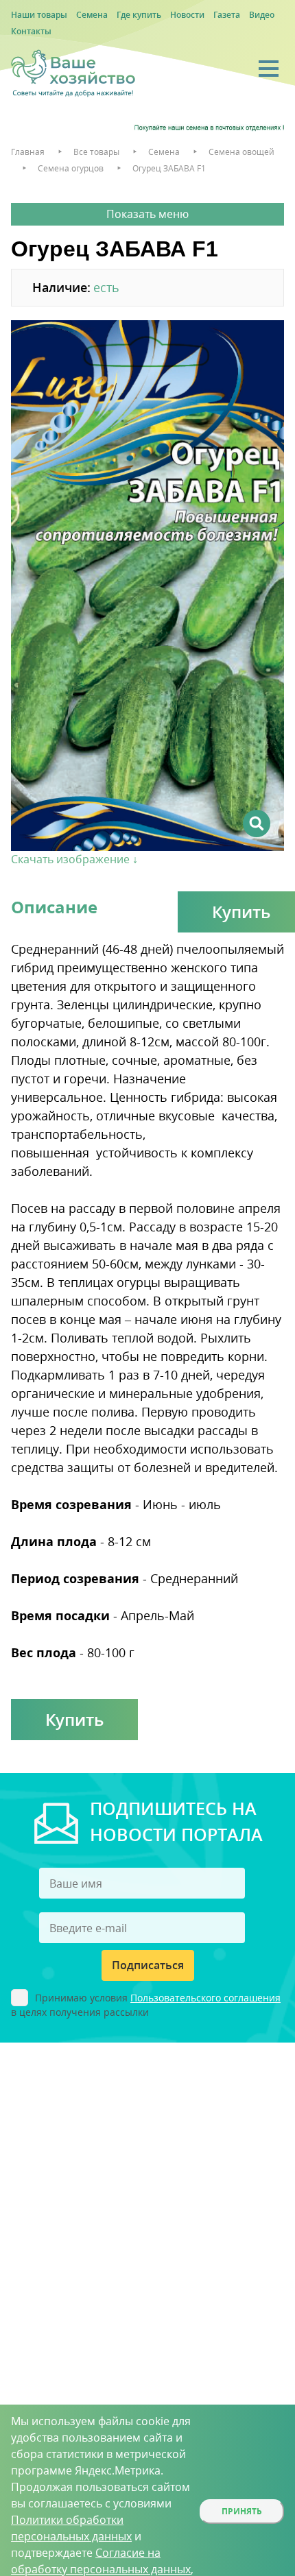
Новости (187, 15)
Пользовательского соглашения (205, 1998)
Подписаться (148, 1965)
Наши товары (39, 15)
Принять (242, 2511)
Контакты (31, 31)
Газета (227, 15)
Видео (262, 15)
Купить (74, 1719)
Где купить (139, 15)
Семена (92, 15)
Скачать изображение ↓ (74, 859)
